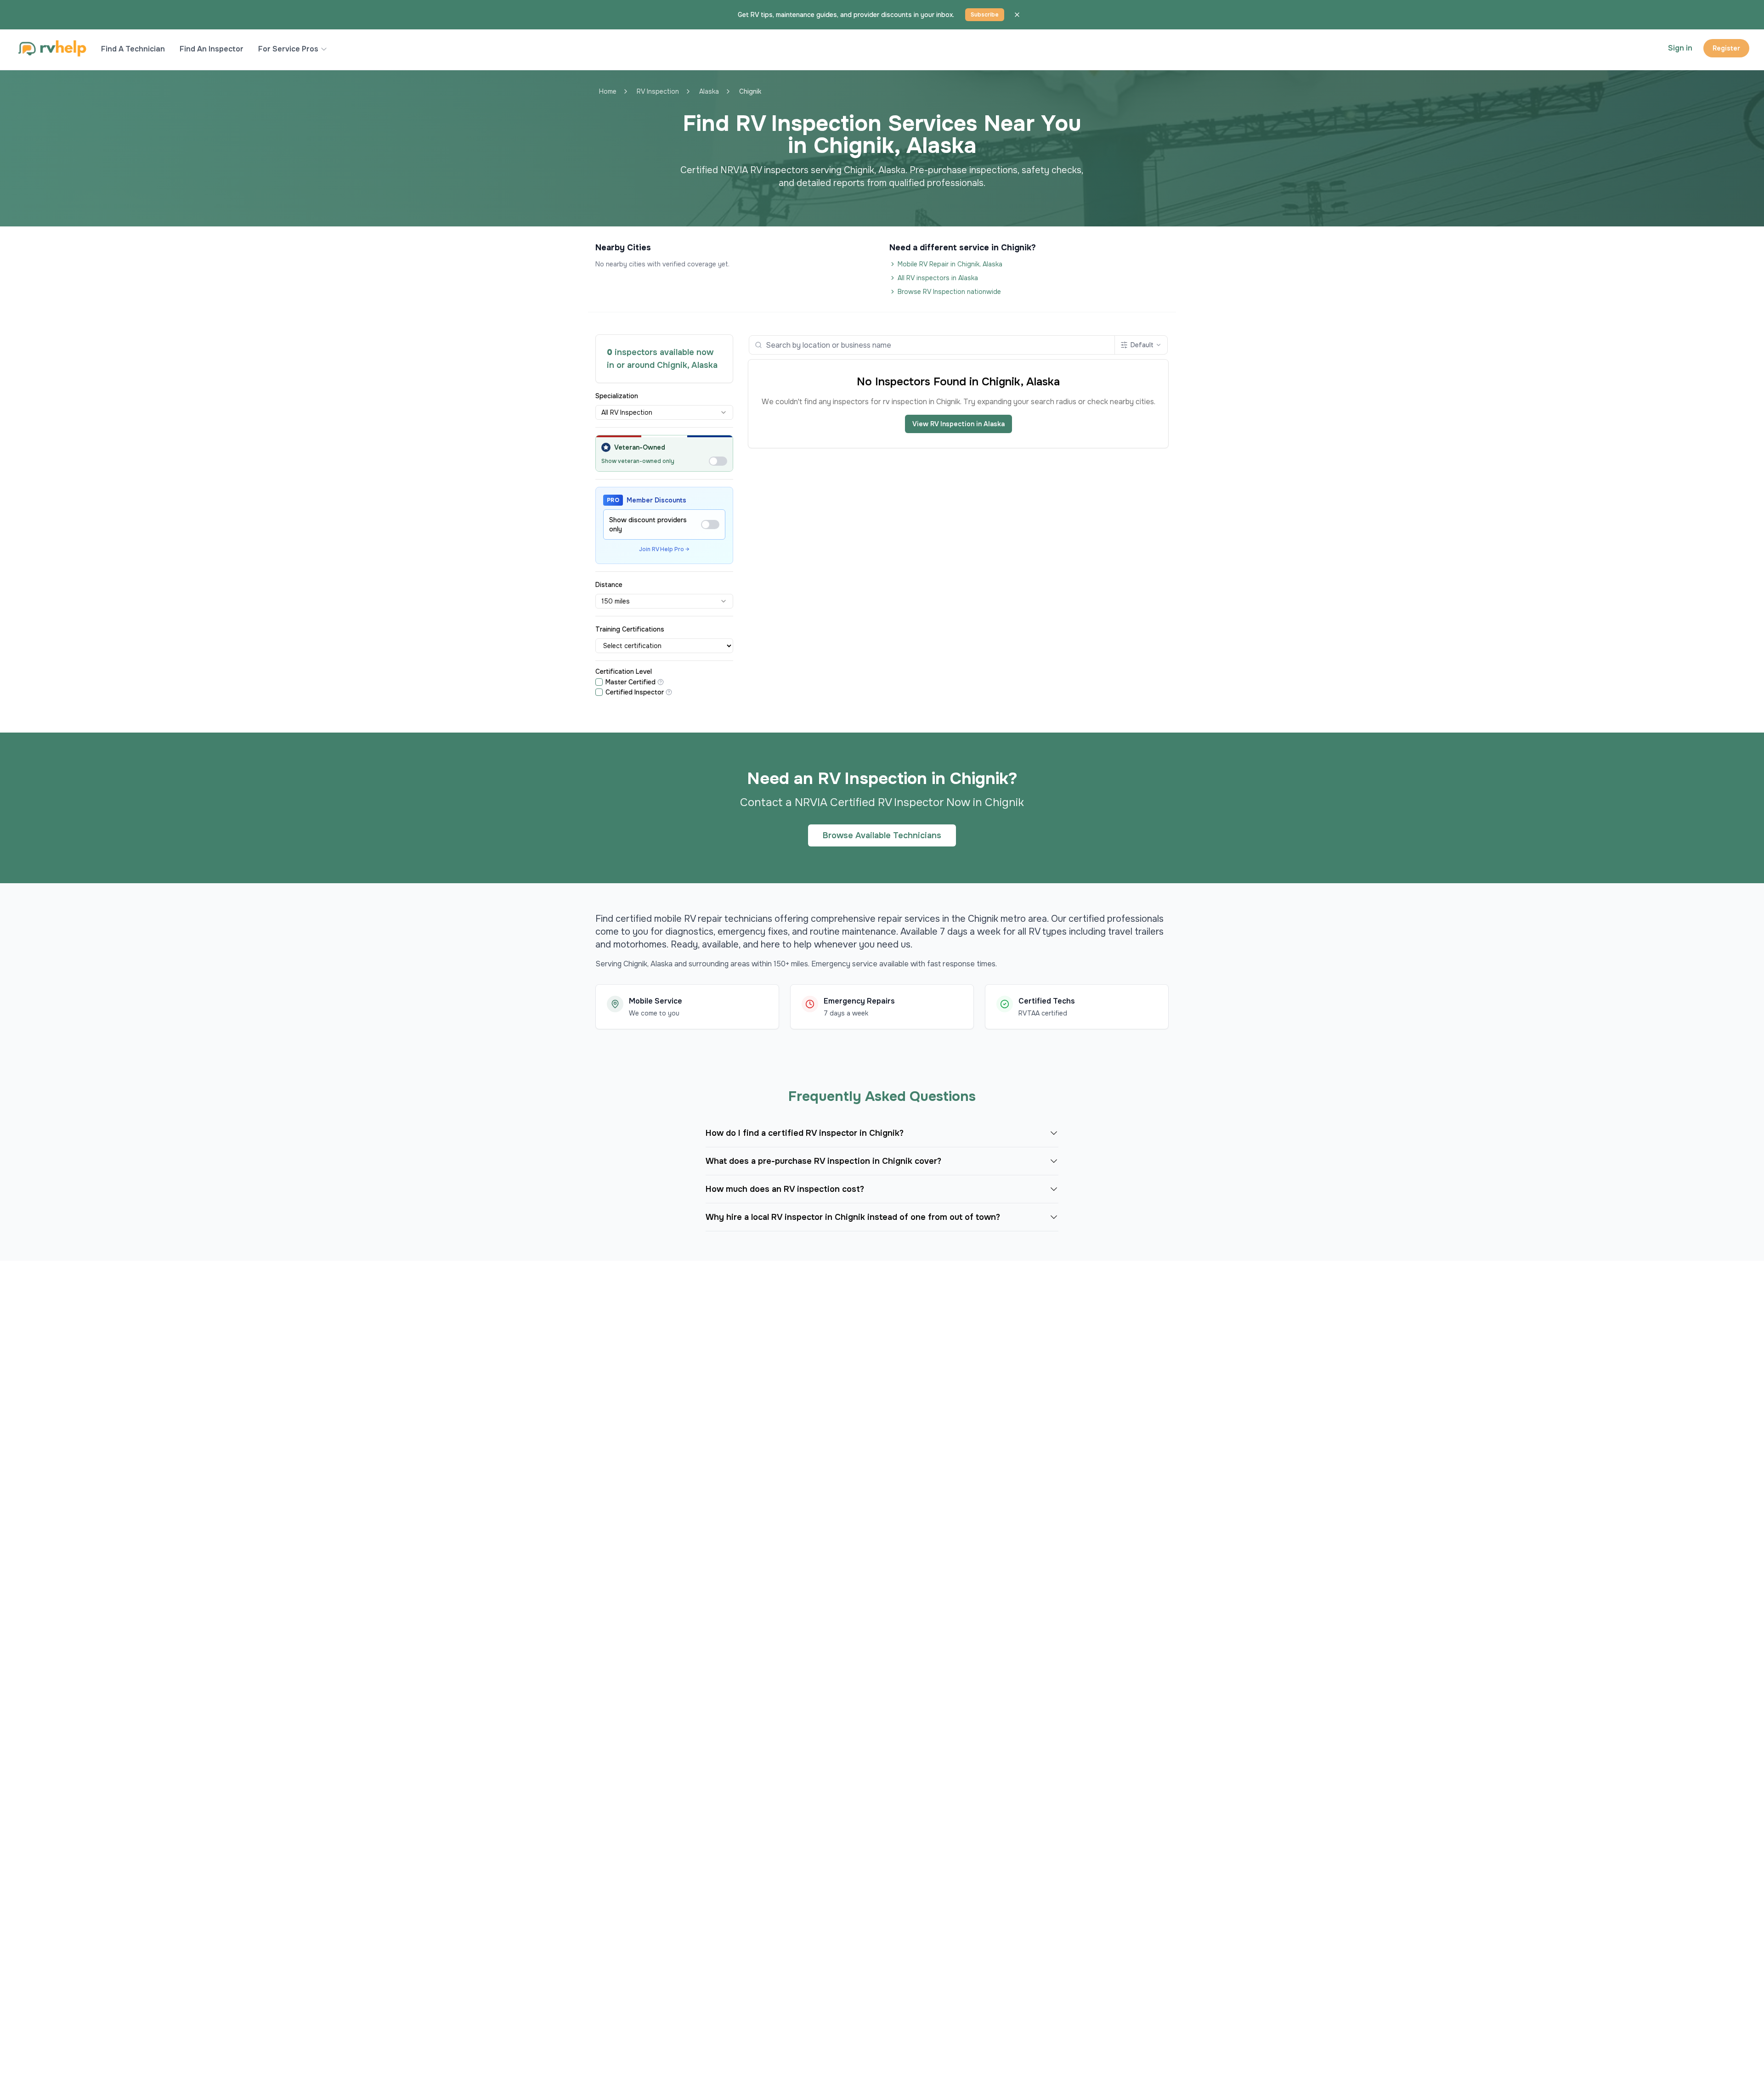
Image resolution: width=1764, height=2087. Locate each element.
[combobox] (664, 412)
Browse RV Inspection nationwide (949, 292)
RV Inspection (658, 91)
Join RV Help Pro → (664, 549)
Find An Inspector (212, 49)
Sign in (1680, 48)
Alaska (709, 91)
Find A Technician (133, 49)
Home (608, 91)
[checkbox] (599, 682)
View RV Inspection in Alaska (958, 424)
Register (1726, 48)
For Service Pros (288, 49)
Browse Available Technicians (882, 835)
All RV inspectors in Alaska (938, 278)
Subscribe (985, 15)
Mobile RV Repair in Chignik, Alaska (950, 264)
